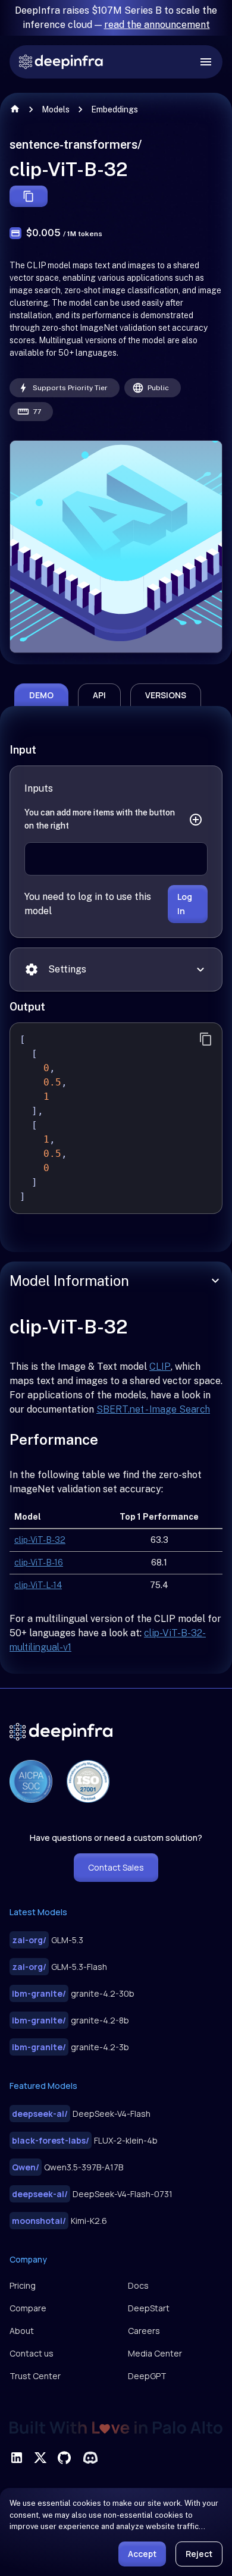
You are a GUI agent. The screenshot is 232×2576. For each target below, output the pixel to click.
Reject (199, 2554)
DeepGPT (147, 2376)
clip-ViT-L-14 (38, 1585)
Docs (138, 2285)
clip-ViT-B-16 (39, 1562)
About (22, 2331)
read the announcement (157, 25)
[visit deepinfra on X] (40, 2458)
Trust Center (35, 2376)
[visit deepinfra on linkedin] (17, 2458)
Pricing (23, 2285)
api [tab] (99, 695)
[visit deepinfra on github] (64, 2458)
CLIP (160, 1367)
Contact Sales (116, 1867)
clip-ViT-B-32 (40, 1540)
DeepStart (149, 2308)
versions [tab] (166, 695)
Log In (185, 904)
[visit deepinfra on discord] (90, 2458)
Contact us (32, 2353)
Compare (28, 2308)
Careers (144, 2331)
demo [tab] (41, 695)
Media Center (155, 2353)
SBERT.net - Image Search (153, 1409)
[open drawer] (206, 62)
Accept (142, 2554)
